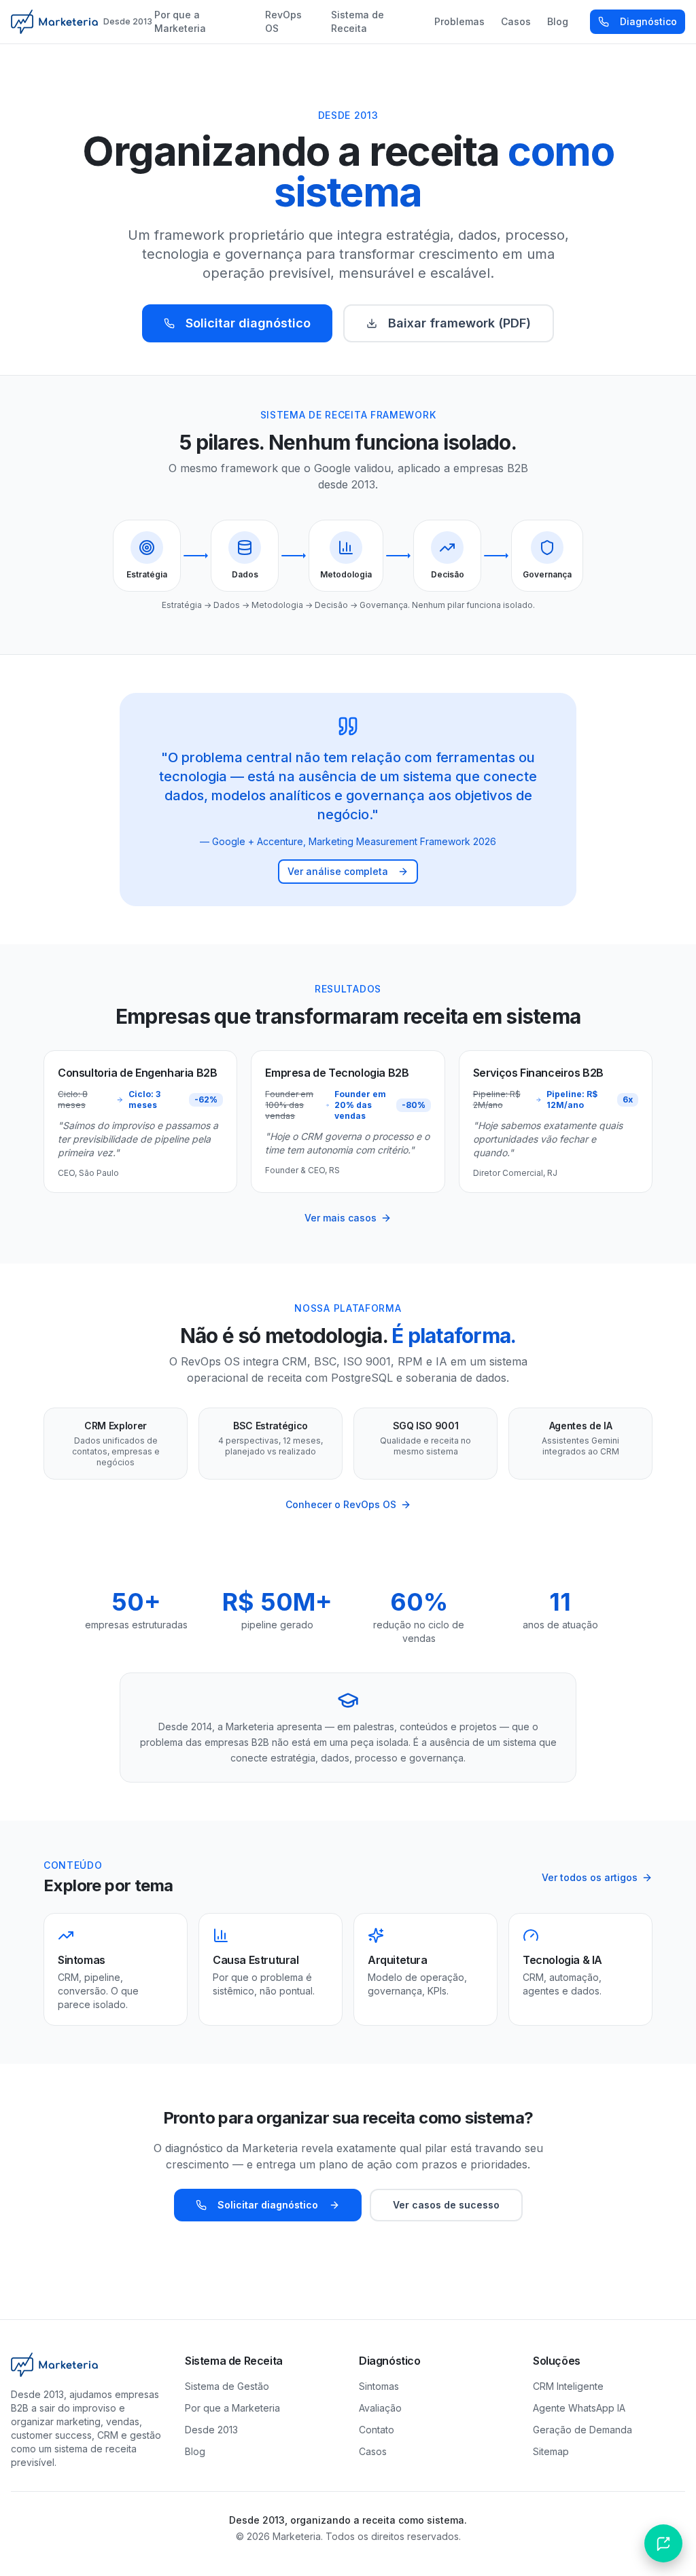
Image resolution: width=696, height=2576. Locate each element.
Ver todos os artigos (590, 1877)
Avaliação (380, 2408)
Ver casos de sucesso (446, 2205)
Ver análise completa (338, 871)
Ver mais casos (341, 1218)
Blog (558, 21)
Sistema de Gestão (227, 2386)
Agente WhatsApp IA (579, 2408)
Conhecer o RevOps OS (341, 1504)
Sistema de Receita (358, 21)
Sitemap (551, 2451)
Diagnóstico (648, 21)
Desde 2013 (211, 2430)
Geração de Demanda (582, 2430)
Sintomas (379, 2386)
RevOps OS (283, 21)
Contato (377, 2430)
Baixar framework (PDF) (459, 323)
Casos (516, 21)
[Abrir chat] (663, 2543)
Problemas (459, 21)
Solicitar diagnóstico (248, 323)
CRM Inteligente (568, 2386)
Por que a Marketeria (180, 21)
